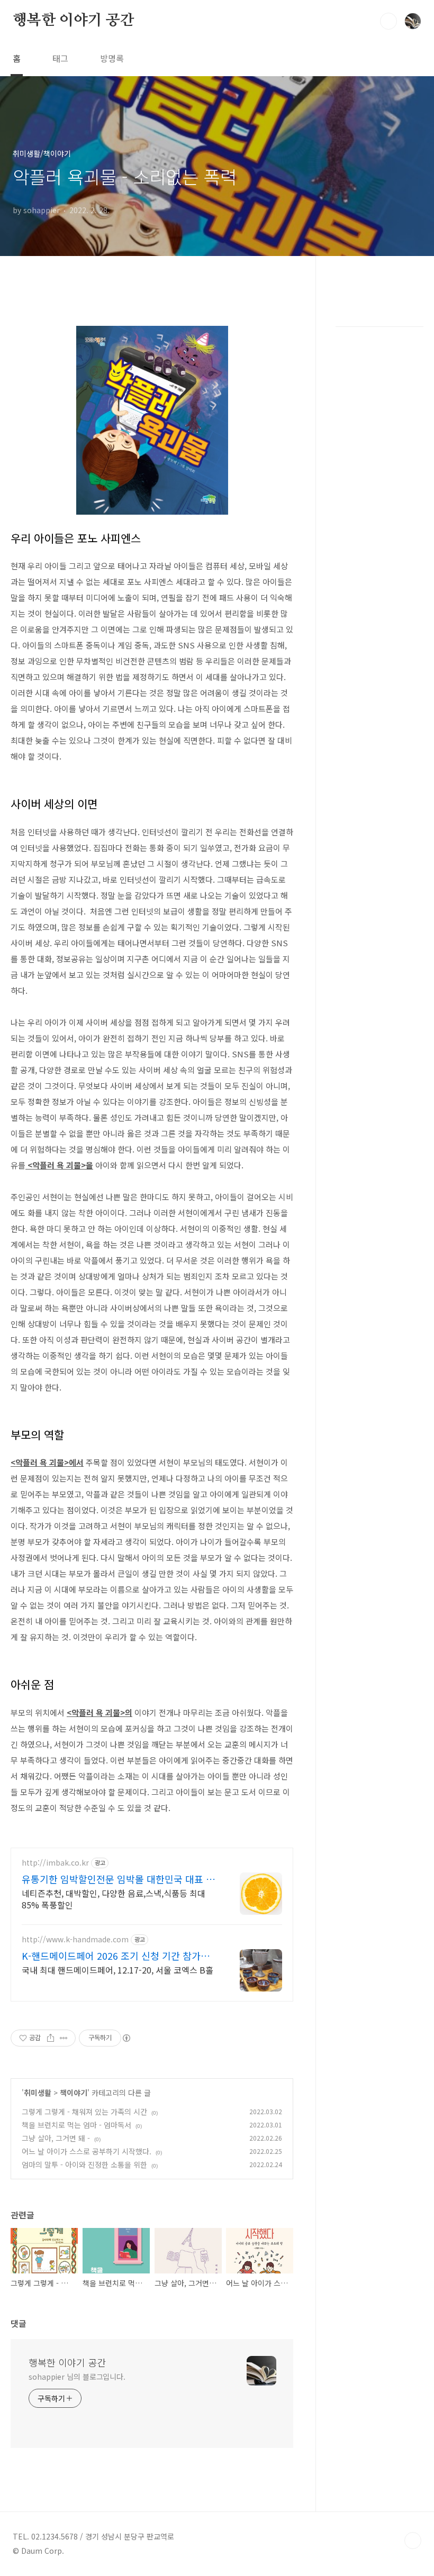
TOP (413, 2541)
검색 (388, 21)
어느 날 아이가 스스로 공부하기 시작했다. (87, 2151)
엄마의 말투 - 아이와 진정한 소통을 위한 (84, 2164)
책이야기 (74, 2093)
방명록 (112, 58)
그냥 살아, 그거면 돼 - (56, 2138)
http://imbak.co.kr (55, 1863)
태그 (60, 58)
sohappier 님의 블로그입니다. (77, 2377)
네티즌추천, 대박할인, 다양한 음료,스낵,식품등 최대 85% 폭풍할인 (114, 1899)
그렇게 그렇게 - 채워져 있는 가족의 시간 (84, 2112)
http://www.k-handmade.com (75, 1939)
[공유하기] (51, 2038)
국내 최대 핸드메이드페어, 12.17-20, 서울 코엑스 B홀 (117, 1970)
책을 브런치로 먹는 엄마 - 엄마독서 (76, 2125)
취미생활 (38, 2093)
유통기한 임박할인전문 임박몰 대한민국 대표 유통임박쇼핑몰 (118, 1879)
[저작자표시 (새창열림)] (126, 2038)
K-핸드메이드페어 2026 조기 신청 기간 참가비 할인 (116, 1956)
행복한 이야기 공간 (74, 21)
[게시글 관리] (64, 2038)
